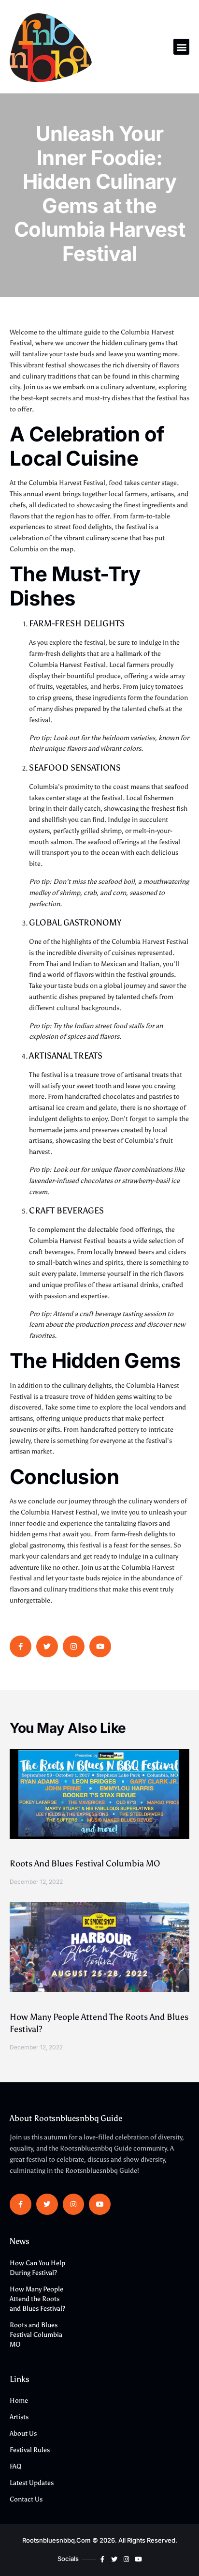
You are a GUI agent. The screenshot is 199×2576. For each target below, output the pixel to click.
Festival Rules (30, 2450)
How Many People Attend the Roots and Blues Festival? (37, 2299)
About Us (23, 2433)
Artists (19, 2417)
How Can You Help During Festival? (37, 2268)
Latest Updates (32, 2483)
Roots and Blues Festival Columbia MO (85, 1864)
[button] (181, 47)
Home (19, 2401)
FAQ (16, 2466)
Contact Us (26, 2499)
